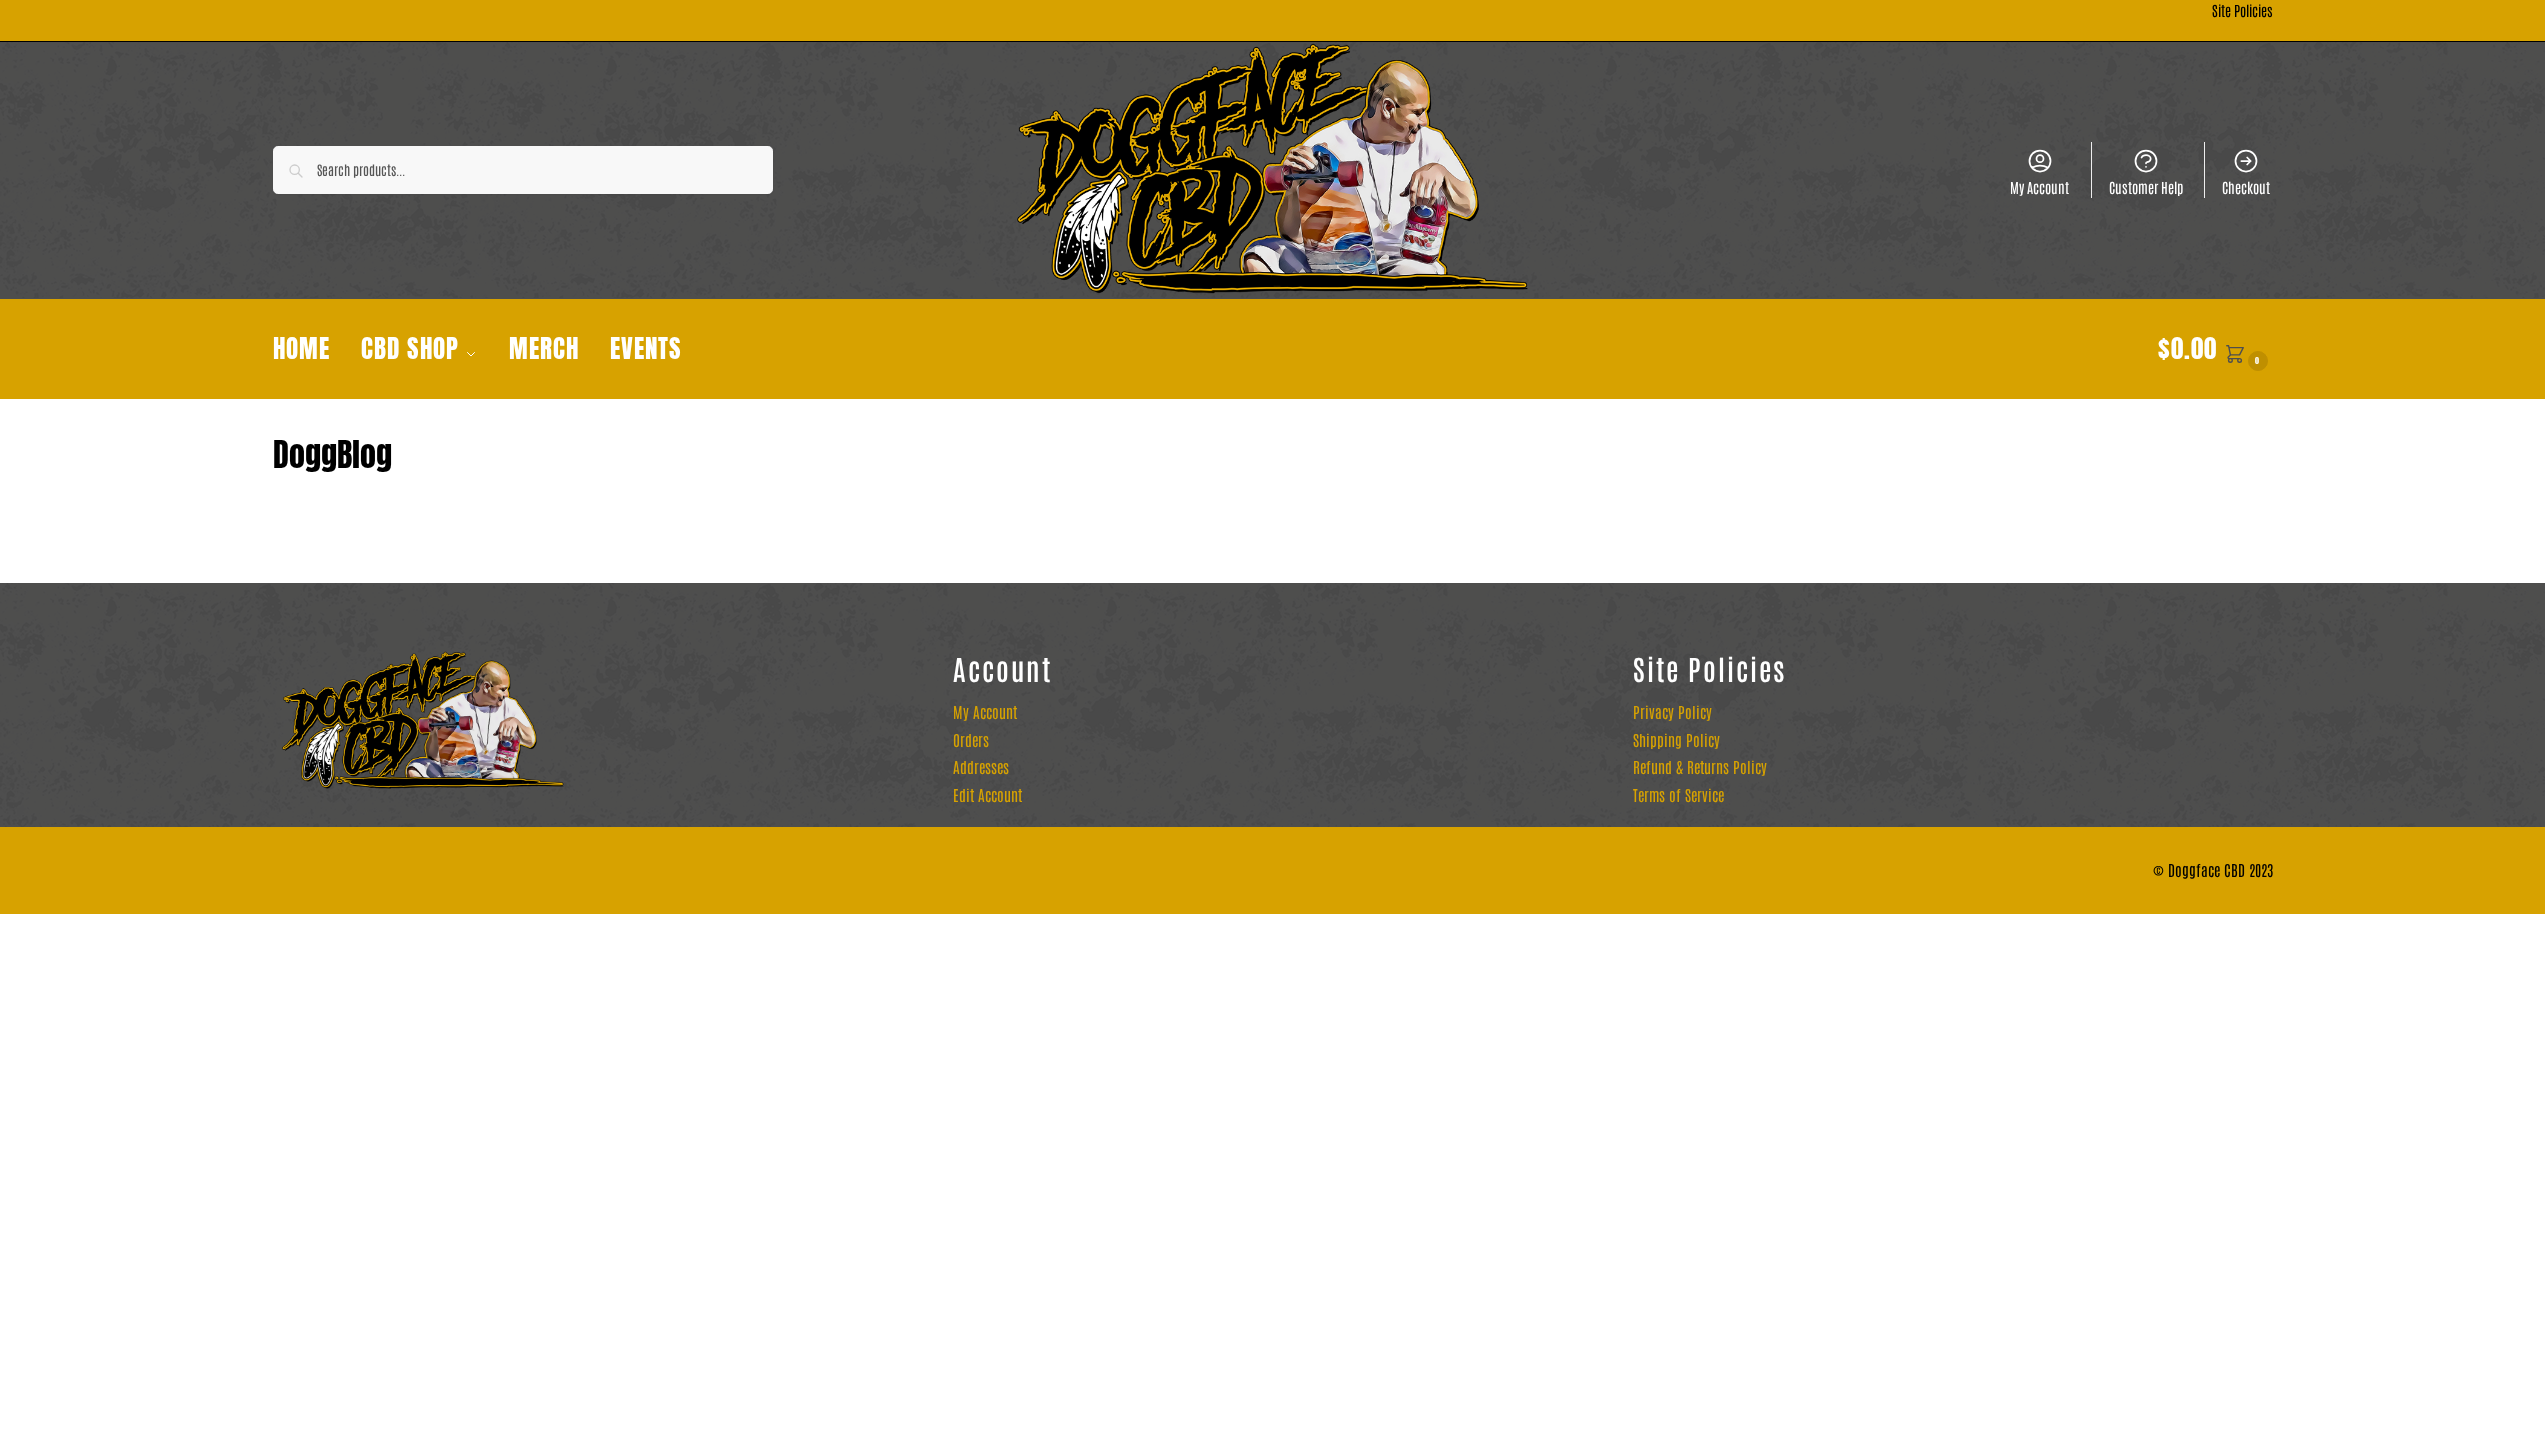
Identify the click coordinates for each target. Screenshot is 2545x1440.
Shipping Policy (1676, 739)
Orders (971, 739)
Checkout (2246, 187)
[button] (2215, 349)
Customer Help (2146, 187)
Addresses (981, 766)
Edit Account (987, 794)
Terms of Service (1678, 794)
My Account (2039, 187)
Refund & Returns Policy (1700, 766)
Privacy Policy (1672, 711)
